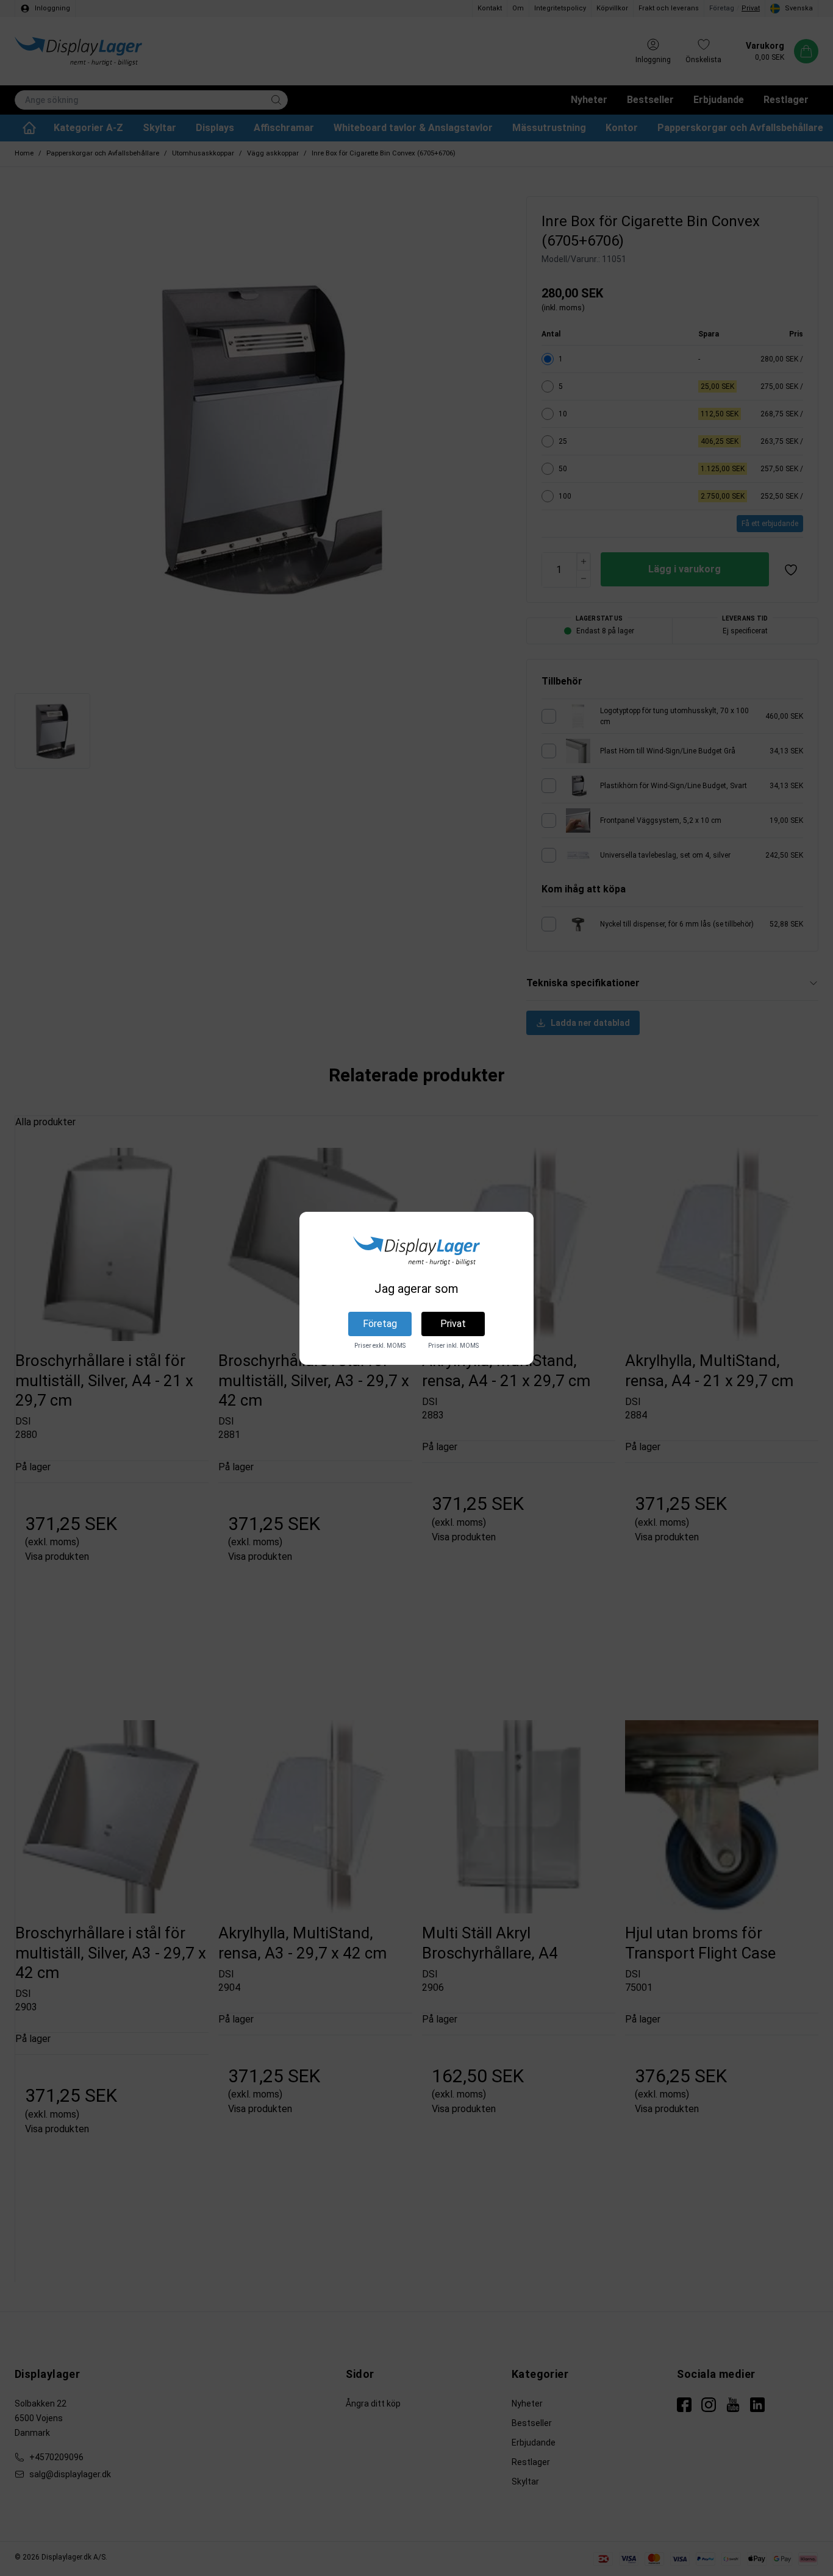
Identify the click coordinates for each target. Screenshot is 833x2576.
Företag (380, 1324)
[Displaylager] (417, 1251)
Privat (453, 1324)
